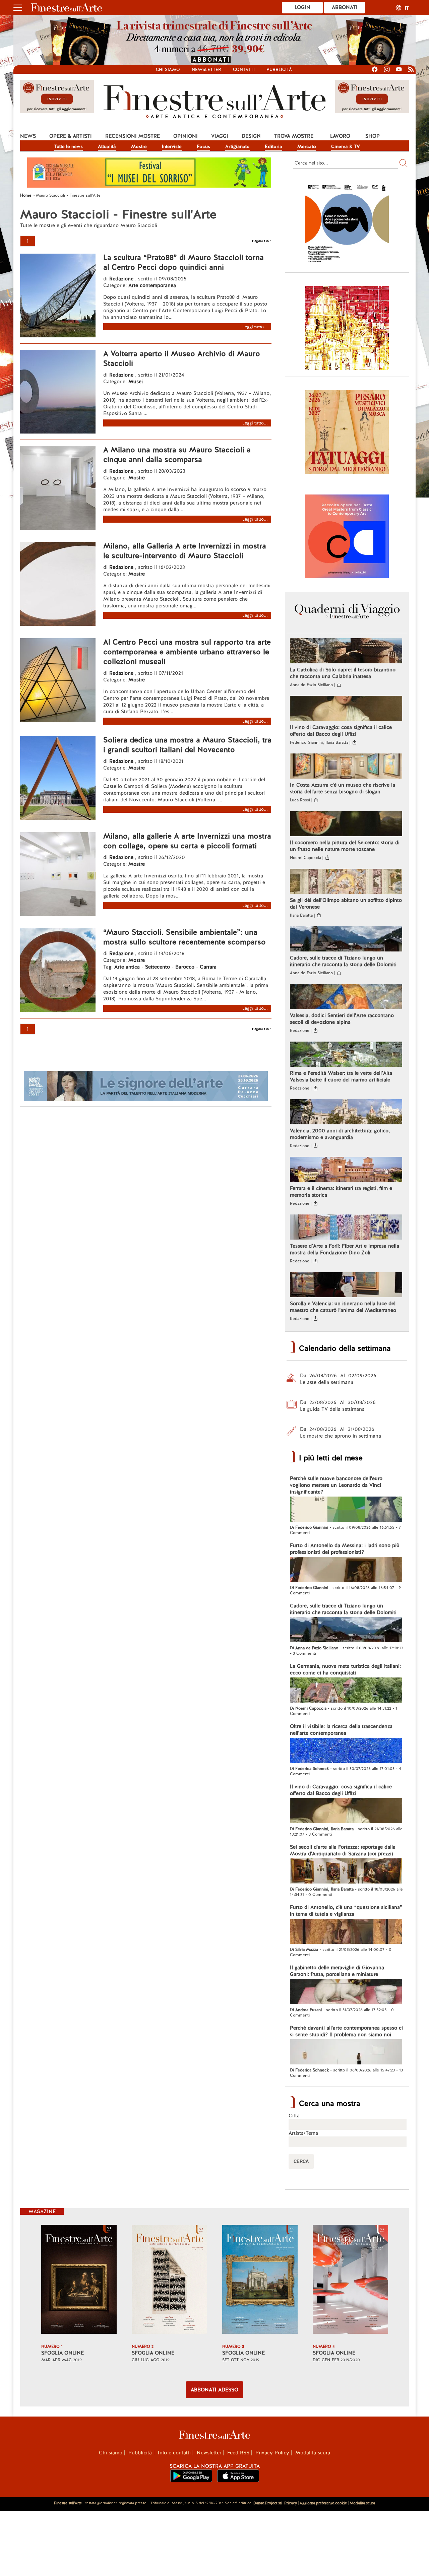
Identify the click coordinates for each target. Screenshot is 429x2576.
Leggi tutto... (255, 327)
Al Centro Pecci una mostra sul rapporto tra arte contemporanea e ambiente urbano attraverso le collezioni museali (187, 652)
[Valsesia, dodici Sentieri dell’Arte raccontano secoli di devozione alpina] (346, 997)
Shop (373, 136)
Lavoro (340, 136)
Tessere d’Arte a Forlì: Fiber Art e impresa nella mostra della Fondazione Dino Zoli (345, 1249)
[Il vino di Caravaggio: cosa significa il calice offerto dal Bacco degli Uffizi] (346, 709)
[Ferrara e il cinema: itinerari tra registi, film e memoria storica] (346, 1170)
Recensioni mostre (133, 136)
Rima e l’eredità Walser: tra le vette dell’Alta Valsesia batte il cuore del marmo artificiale (341, 1076)
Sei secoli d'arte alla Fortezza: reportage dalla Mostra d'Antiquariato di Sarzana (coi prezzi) (343, 1850)
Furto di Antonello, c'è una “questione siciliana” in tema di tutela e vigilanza (346, 1911)
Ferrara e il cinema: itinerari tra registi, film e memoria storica (341, 1192)
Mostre (139, 146)
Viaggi (220, 136)
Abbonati (345, 7)
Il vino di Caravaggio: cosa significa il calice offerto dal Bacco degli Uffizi (341, 731)
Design (251, 136)
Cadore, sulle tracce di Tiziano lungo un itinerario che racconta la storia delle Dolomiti (343, 961)
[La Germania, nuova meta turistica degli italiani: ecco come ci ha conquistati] (346, 1691)
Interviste (172, 146)
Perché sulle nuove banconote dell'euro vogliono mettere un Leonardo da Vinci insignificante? (336, 1485)
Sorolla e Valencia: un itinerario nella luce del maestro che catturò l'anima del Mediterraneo (343, 1307)
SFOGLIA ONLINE (63, 2353)
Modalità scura (313, 2453)
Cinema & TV (346, 146)
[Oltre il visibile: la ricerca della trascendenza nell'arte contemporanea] (346, 1751)
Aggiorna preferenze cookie (323, 2503)
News (28, 136)
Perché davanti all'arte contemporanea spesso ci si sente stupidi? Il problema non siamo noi (346, 2031)
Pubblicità (279, 70)
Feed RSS (238, 2453)
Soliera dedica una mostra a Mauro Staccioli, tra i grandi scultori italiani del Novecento (187, 745)
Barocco (185, 967)
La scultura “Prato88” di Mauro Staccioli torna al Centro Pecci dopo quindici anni (183, 262)
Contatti (244, 70)
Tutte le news (69, 146)
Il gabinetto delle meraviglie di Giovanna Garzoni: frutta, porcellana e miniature (337, 1971)
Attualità (107, 146)
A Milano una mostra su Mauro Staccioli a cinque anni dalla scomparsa (177, 455)
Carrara (208, 967)
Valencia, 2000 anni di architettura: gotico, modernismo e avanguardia (340, 1134)
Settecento (158, 967)
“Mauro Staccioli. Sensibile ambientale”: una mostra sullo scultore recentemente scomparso (185, 937)
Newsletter (206, 70)
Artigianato (237, 146)
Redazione (122, 279)
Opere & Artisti (71, 136)
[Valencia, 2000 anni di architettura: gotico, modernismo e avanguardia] (346, 1113)
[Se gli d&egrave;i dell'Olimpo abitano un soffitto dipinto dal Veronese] (346, 882)
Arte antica (127, 967)
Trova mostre (294, 136)
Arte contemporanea (152, 285)
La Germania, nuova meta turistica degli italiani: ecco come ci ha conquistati (345, 1669)
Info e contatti (174, 2453)
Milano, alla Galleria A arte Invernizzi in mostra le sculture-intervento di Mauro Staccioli (185, 551)
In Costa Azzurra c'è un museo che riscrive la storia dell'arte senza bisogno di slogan (343, 788)
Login (302, 7)
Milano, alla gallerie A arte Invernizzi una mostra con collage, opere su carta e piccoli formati (187, 841)
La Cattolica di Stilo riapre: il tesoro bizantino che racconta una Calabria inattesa (343, 673)
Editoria (273, 146)
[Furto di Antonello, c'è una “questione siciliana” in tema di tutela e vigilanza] (346, 1932)
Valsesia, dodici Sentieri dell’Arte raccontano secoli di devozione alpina (342, 1019)
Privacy (291, 2503)
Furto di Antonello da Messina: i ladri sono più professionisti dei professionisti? (345, 1549)
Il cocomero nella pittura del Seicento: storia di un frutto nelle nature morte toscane (345, 846)
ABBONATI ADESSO (214, 2390)
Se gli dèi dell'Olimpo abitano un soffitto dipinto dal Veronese (346, 904)
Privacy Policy (272, 2453)
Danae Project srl (268, 2503)
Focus (203, 146)
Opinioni (186, 136)
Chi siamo (168, 70)
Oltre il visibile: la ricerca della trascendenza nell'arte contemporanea (341, 1730)
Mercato (307, 146)
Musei (136, 382)
